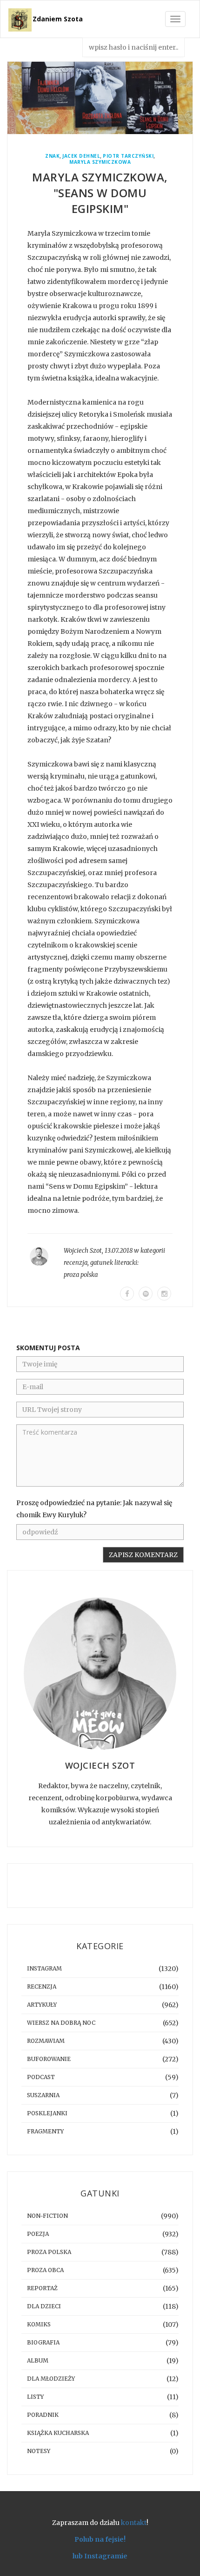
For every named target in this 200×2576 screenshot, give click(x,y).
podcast (41, 2077)
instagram (44, 1968)
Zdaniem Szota (58, 19)
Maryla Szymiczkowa (100, 162)
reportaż (42, 2288)
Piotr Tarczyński (128, 156)
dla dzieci (44, 2306)
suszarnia (43, 2095)
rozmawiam (46, 2041)
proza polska (81, 1275)
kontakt (134, 2523)
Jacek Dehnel (81, 156)
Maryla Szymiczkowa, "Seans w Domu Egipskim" (100, 193)
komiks (39, 2324)
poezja (38, 2234)
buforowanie (49, 2059)
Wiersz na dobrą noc (61, 2023)
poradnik (43, 2415)
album (38, 2360)
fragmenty (45, 2131)
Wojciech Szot (83, 1251)
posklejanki (47, 2113)
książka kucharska (58, 2433)
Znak (52, 156)
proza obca (45, 2270)
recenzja (76, 1263)
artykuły (42, 2005)
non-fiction (47, 2216)
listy (35, 2397)
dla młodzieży (51, 2379)
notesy (39, 2451)
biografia (43, 2342)
